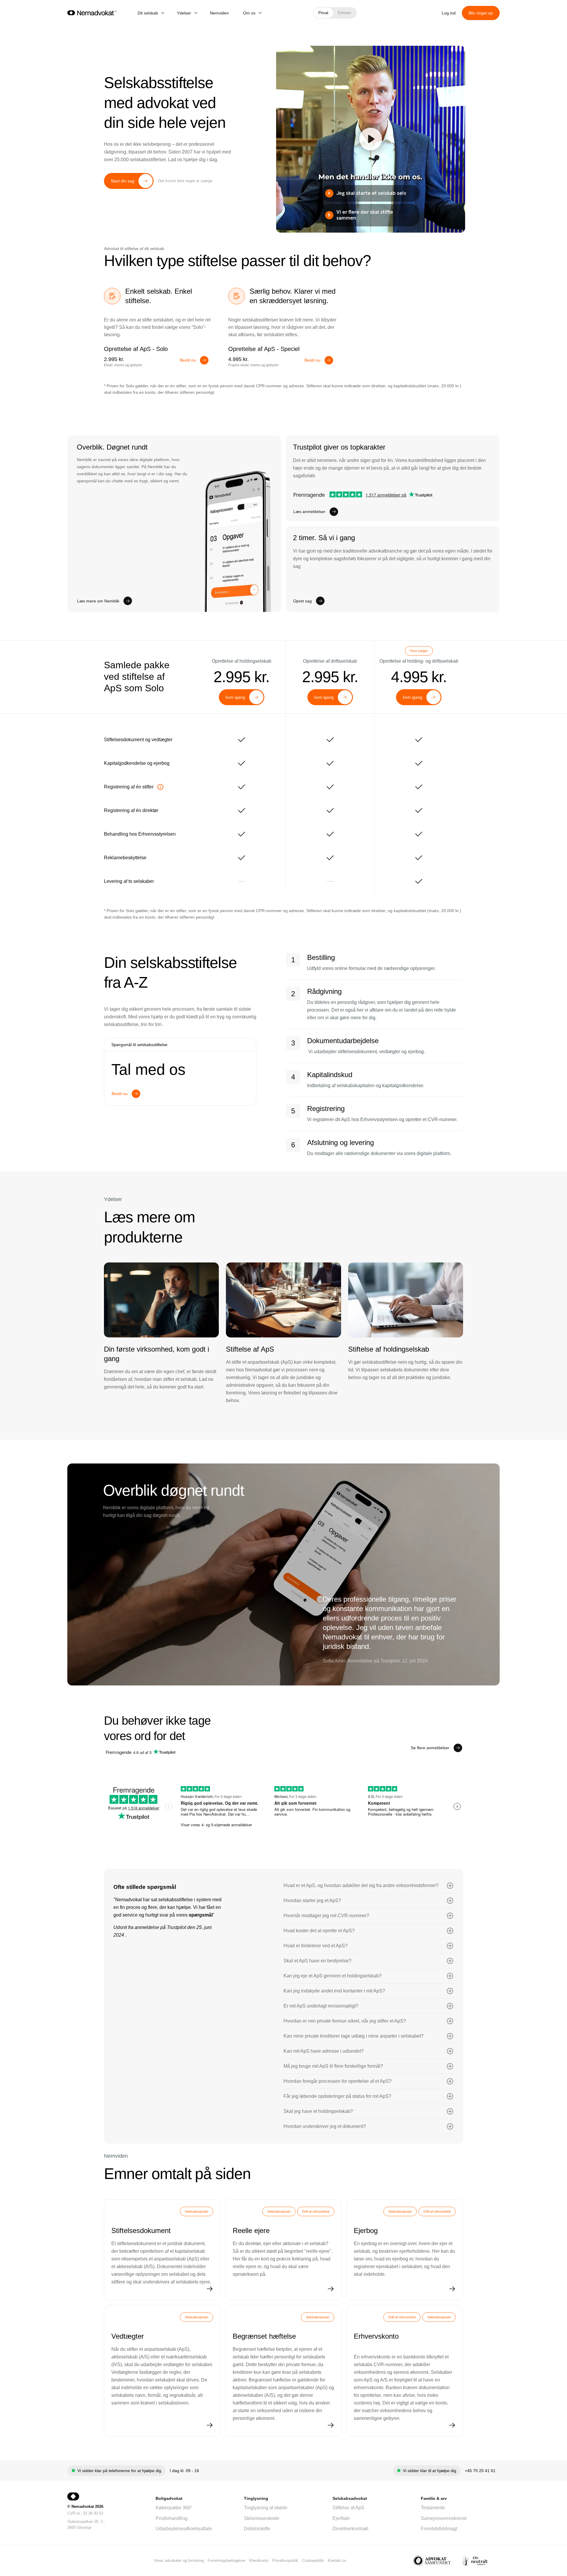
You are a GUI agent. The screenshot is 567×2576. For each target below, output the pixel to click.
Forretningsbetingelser (227, 2561)
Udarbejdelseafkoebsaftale (184, 2529)
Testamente (433, 2508)
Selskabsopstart (197, 2211)
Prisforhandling (172, 2518)
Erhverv (344, 13)
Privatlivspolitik (285, 2561)
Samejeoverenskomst (444, 2518)
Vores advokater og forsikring (179, 2561)
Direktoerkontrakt (350, 2529)
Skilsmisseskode (262, 2518)
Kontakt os (337, 2561)
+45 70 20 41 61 (480, 2471)
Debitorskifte (257, 2529)
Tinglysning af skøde (266, 2508)
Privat (323, 13)
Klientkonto (259, 2561)
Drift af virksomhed (316, 2211)
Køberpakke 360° (174, 2508)
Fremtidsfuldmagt (439, 2529)
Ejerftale (341, 2518)
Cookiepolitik (313, 2561)
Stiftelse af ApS (348, 2508)
